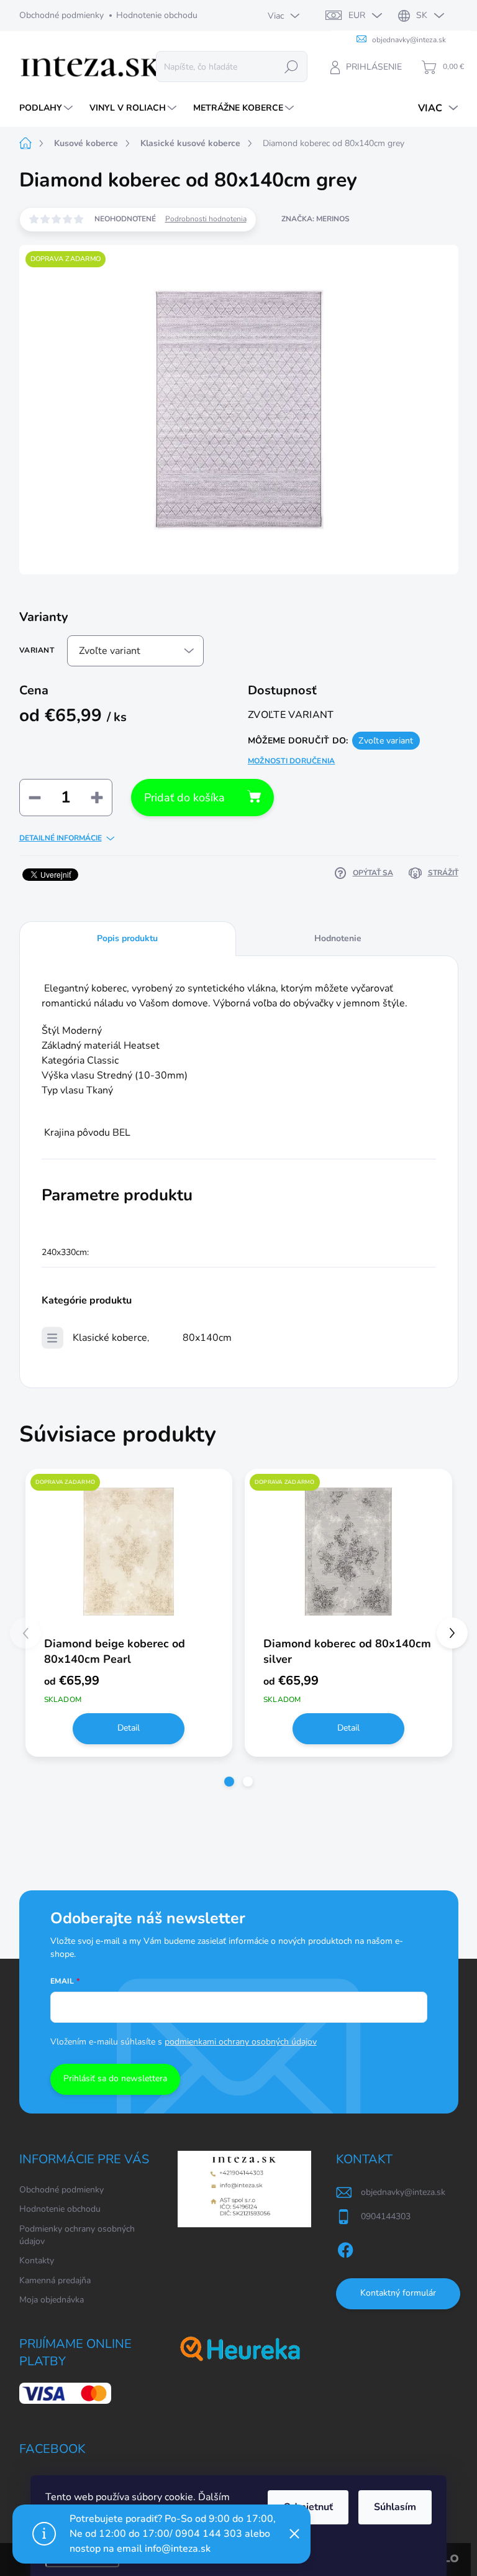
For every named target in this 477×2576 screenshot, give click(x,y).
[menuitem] (48, 108)
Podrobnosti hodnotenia (206, 219)
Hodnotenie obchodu (157, 15)
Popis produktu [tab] (127, 938)
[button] (229, 1782)
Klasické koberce (110, 1338)
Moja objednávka (52, 2300)
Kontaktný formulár (398, 2293)
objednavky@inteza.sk (403, 2192)
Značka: (316, 219)
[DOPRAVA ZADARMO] (129, 1552)
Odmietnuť (308, 2507)
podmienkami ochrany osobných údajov (241, 2042)
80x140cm (207, 1338)
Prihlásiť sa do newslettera (115, 2078)
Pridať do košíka (184, 798)
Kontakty (37, 2261)
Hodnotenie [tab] (338, 938)
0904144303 (386, 2216)
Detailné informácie (61, 838)
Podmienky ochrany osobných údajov (77, 2235)
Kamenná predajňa (55, 2280)
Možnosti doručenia (291, 761)
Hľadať (291, 66)
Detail (129, 1728)
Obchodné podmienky (61, 15)
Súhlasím (395, 2507)
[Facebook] (345, 2248)
